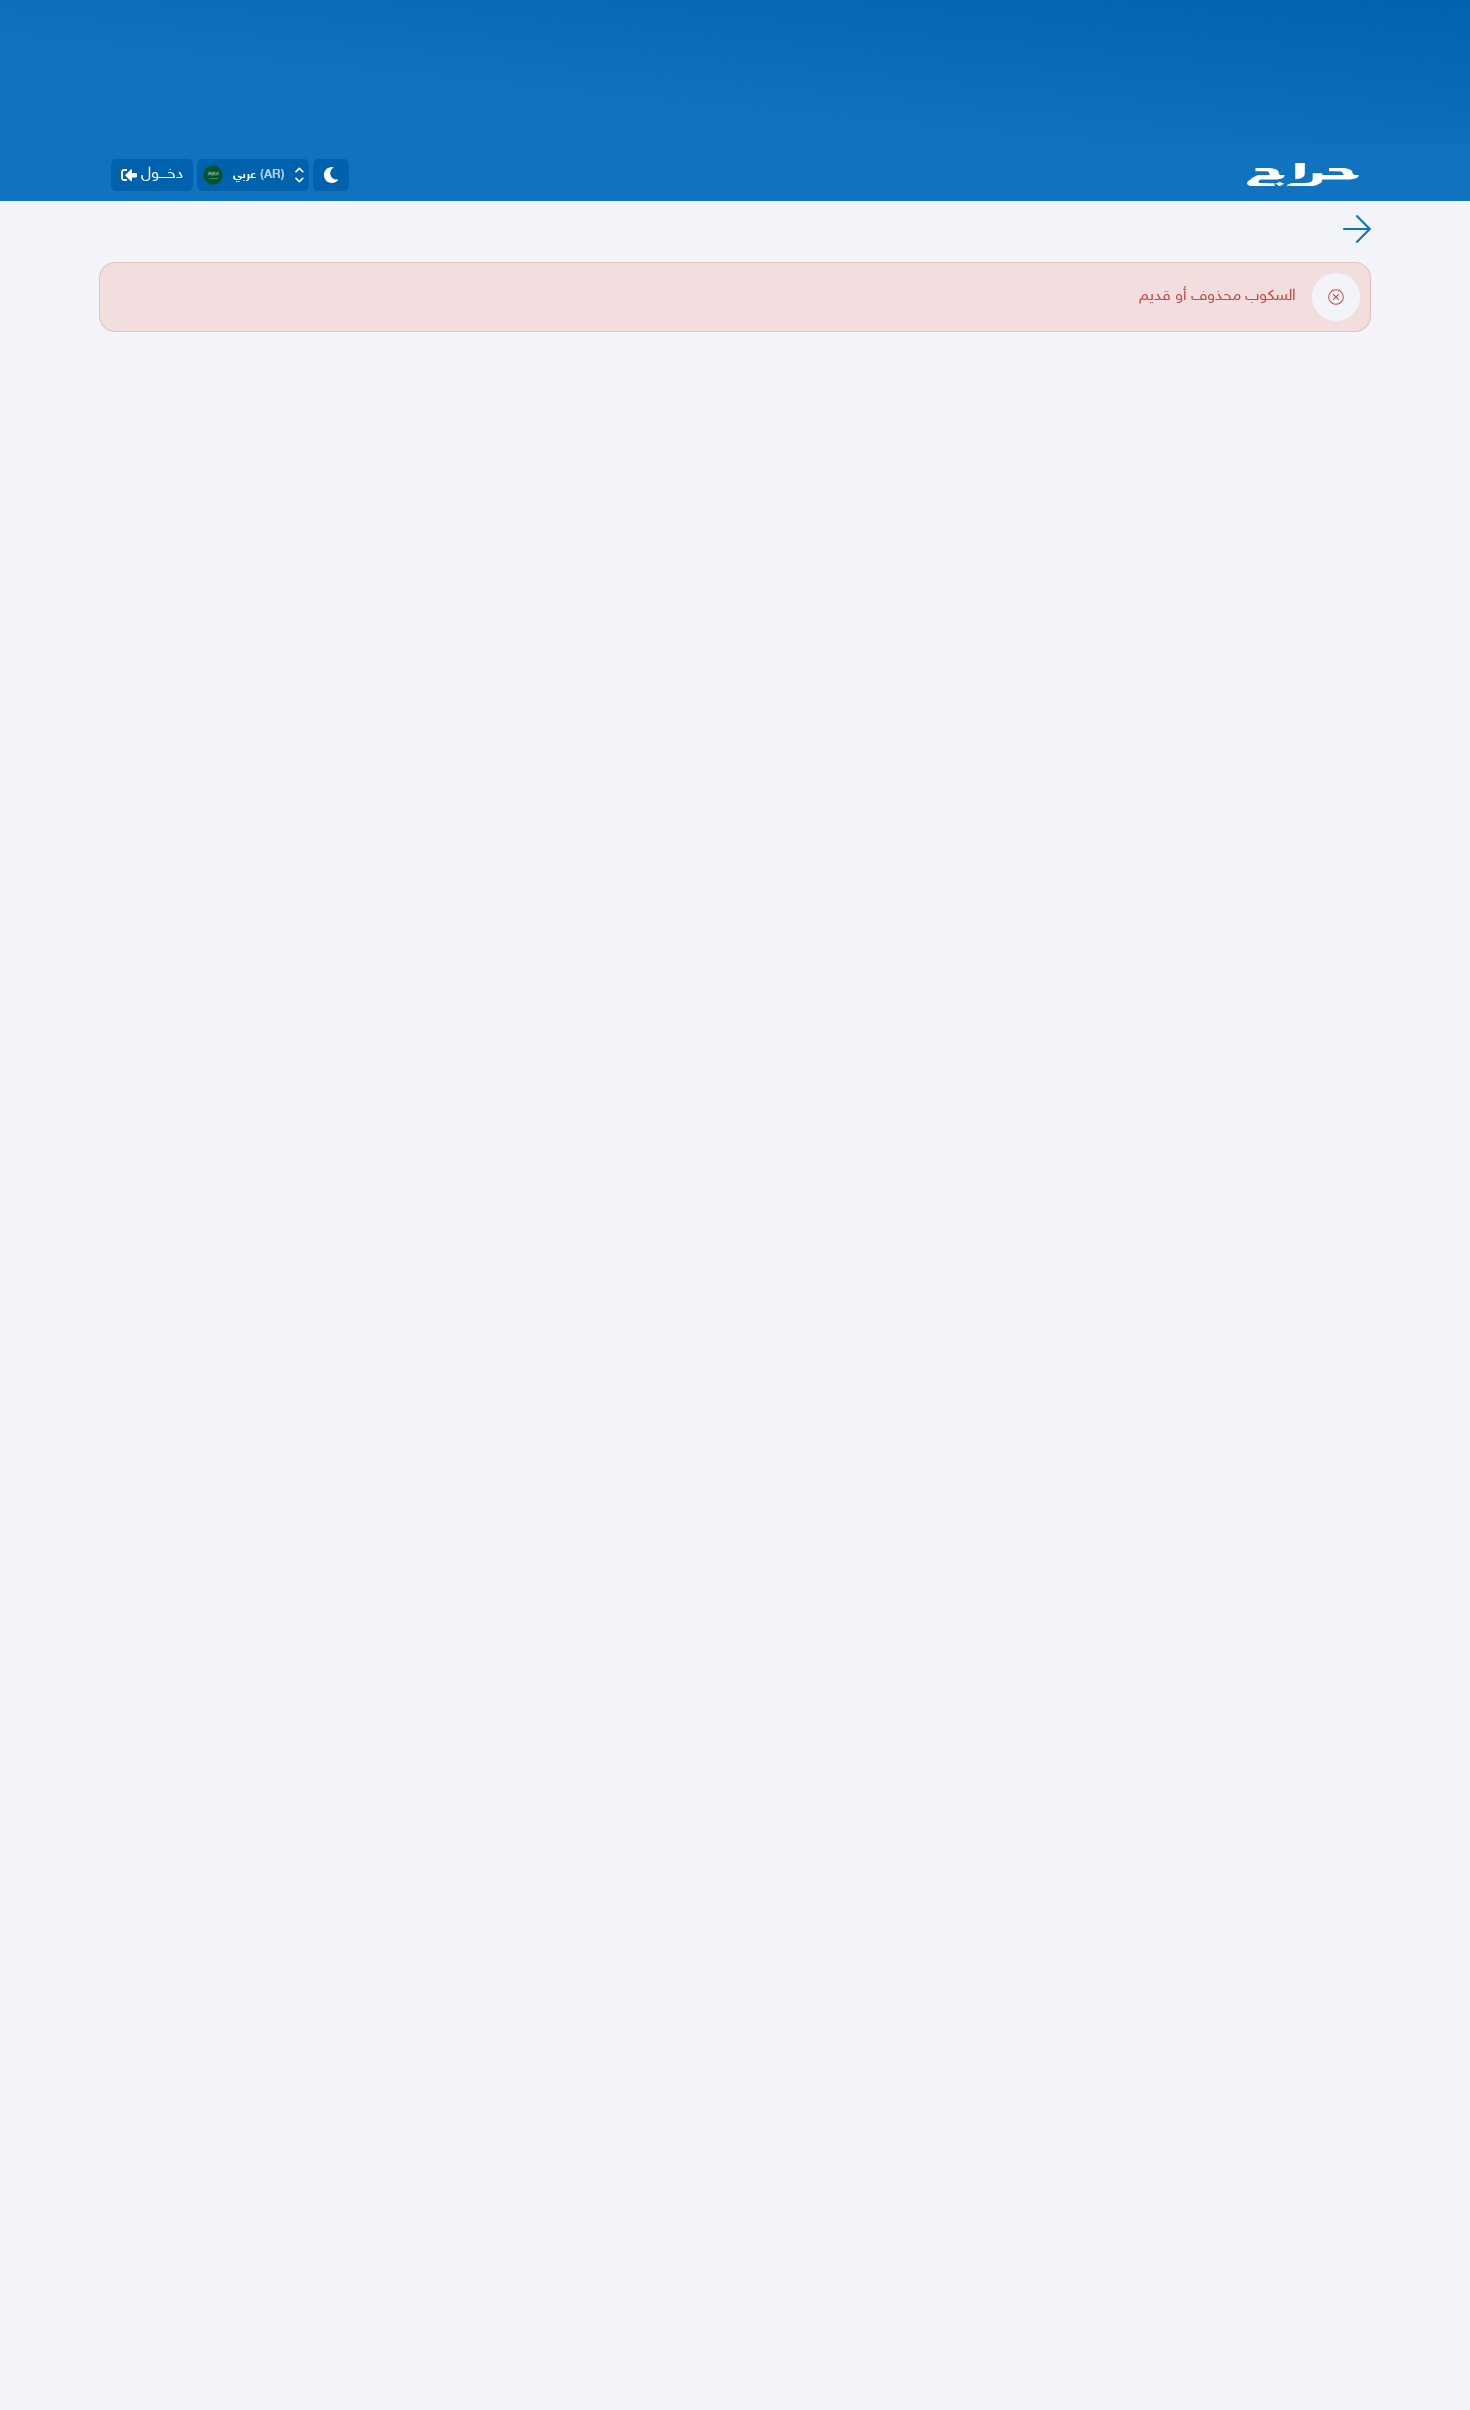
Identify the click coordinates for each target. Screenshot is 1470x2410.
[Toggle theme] (331, 175)
